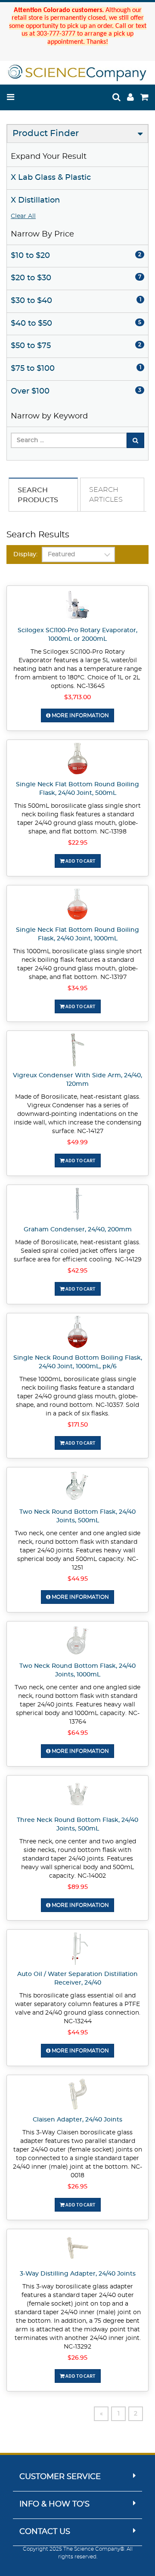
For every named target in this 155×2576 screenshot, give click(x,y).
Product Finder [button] (46, 133)
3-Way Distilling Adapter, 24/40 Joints (78, 2274)
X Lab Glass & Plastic (51, 178)
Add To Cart (80, 861)
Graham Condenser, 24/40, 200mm (78, 1230)
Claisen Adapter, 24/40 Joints (77, 2120)
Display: (25, 555)
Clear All (23, 216)
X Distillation (35, 200)
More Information (80, 715)
